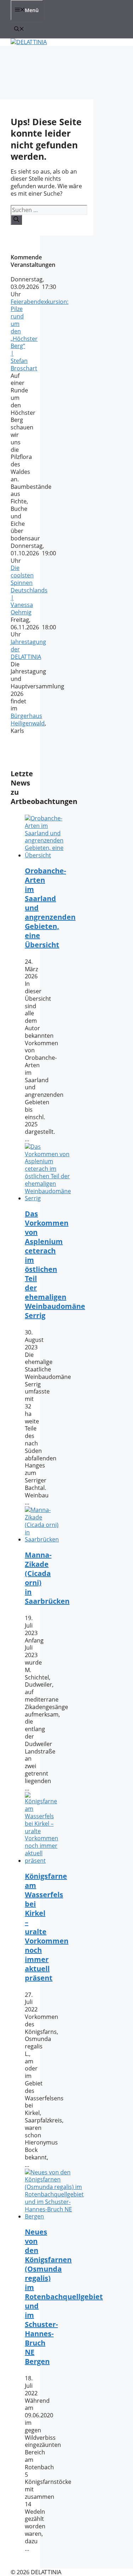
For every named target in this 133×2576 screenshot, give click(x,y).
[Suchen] (16, 220)
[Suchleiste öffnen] (19, 29)
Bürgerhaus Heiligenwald (28, 720)
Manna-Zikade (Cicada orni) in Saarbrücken (47, 1578)
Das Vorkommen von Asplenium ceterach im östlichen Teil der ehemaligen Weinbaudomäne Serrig (55, 1265)
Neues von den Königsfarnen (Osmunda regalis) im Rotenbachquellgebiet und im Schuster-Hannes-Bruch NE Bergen (64, 2297)
